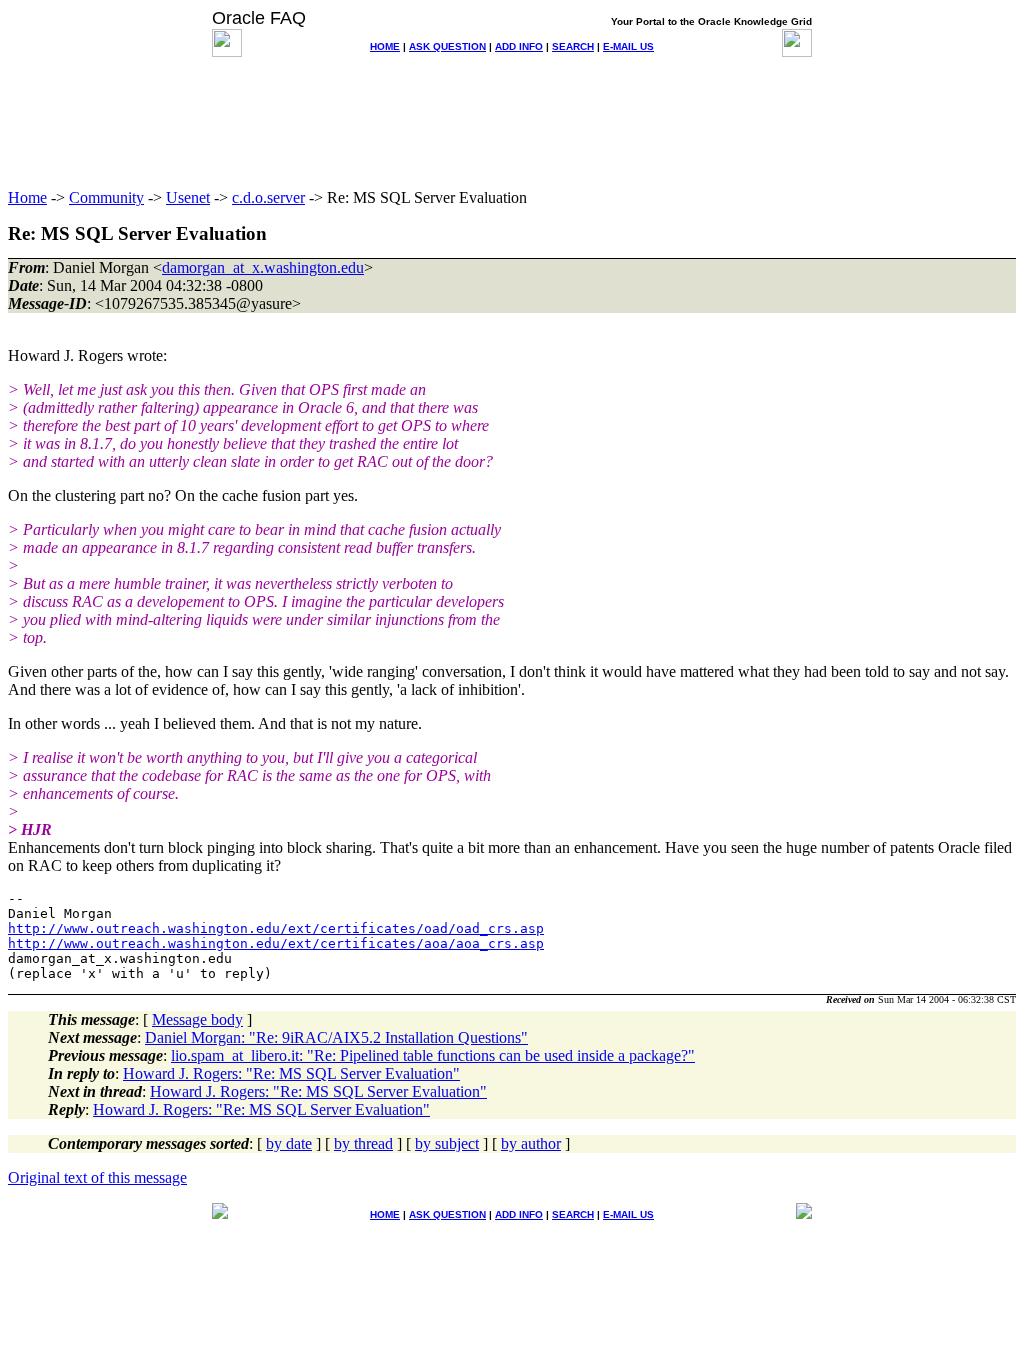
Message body (197, 1019)
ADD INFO (519, 46)
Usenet (188, 197)
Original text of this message (97, 1177)
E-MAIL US (628, 46)
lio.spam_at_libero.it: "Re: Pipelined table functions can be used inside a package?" (433, 1055)
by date (289, 1143)
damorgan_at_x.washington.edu (263, 267)
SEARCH (573, 46)
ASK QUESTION (447, 46)
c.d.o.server (268, 197)
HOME (385, 46)
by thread (363, 1143)
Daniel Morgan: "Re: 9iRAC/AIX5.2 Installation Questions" (336, 1037)
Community (106, 197)
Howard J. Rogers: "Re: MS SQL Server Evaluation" (291, 1073)
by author (531, 1143)
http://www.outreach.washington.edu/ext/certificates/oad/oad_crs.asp (276, 928)
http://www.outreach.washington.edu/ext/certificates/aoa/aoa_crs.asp (276, 943)
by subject (447, 1143)
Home (27, 197)
